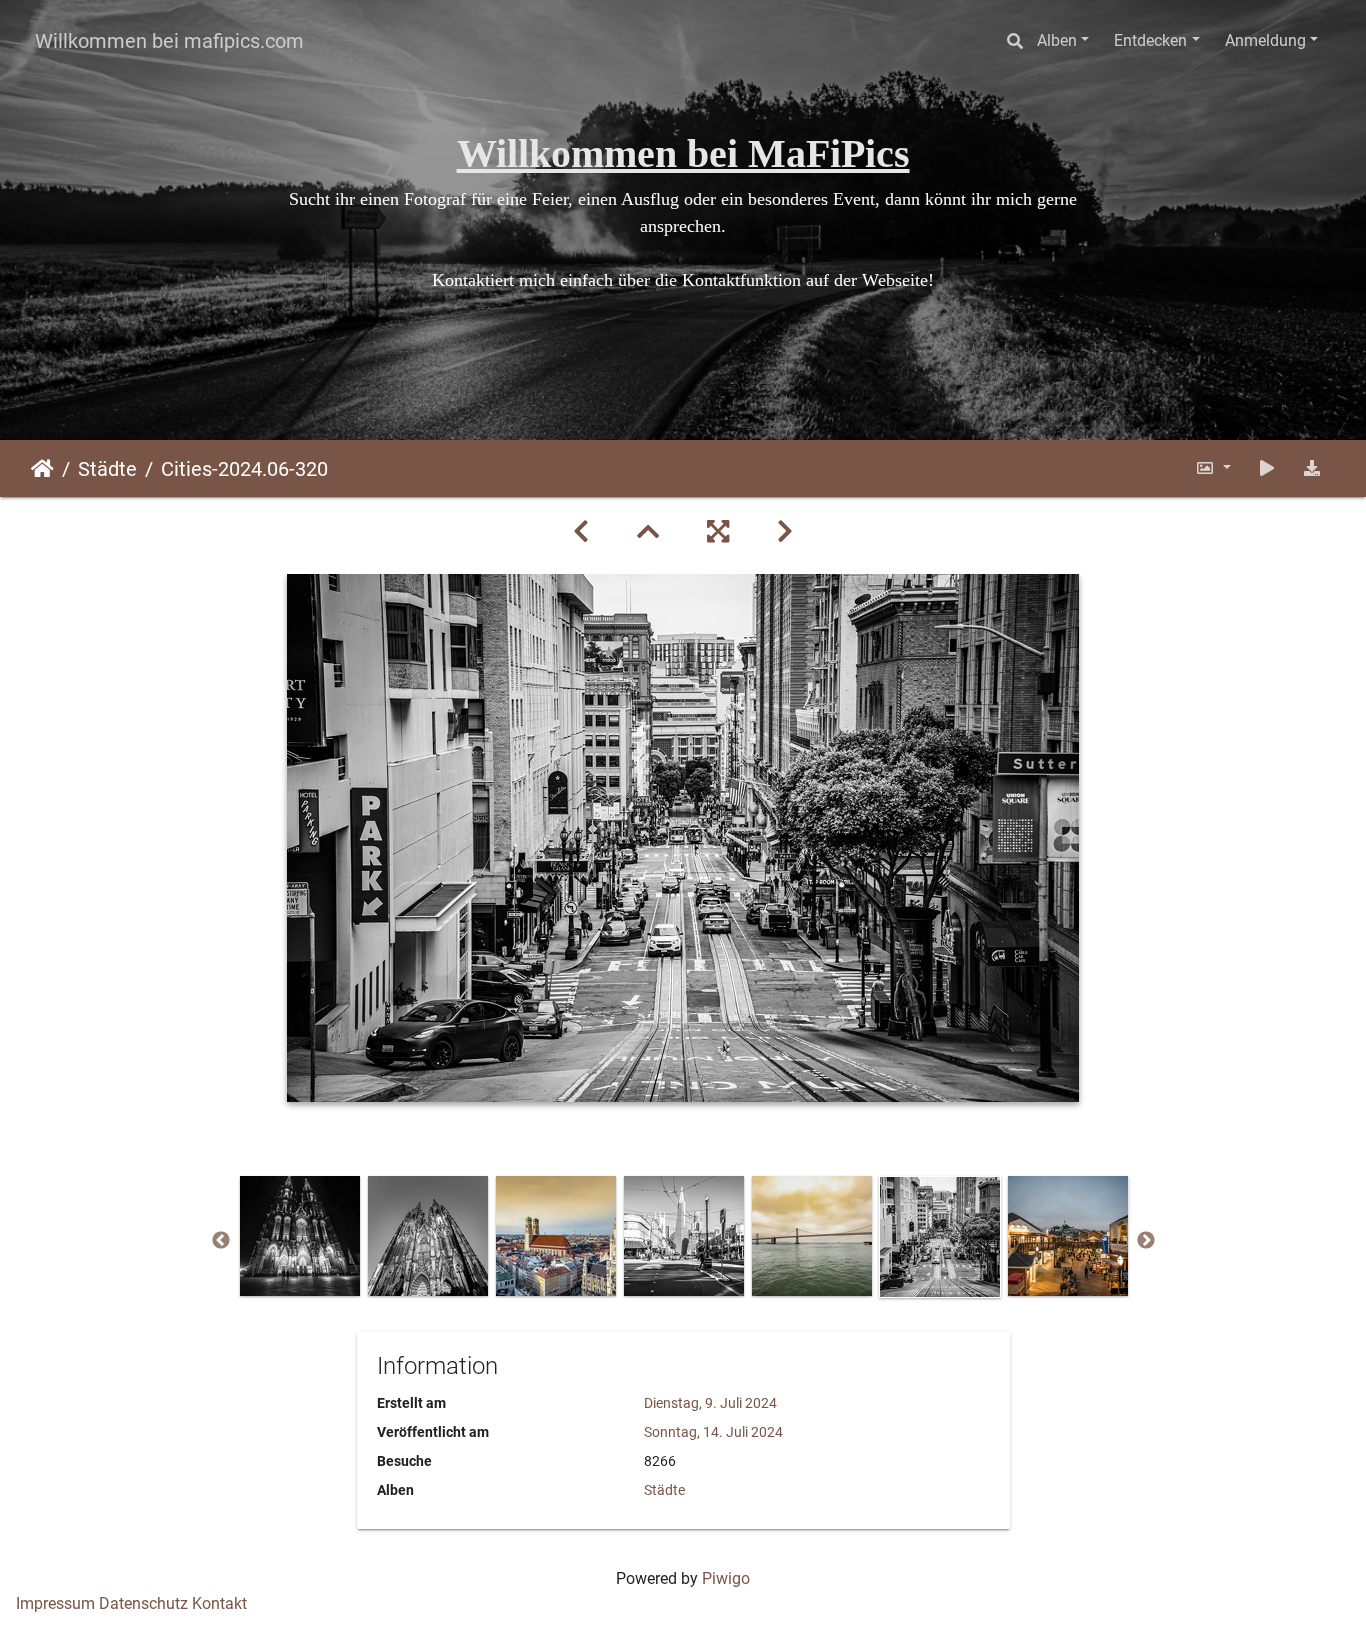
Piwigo (726, 1578)
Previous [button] (221, 1241)
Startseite (42, 469)
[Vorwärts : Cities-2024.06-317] (785, 532)
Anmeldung (1265, 40)
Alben (1057, 40)
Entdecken (1150, 40)
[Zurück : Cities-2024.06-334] (581, 532)
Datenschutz (143, 1603)
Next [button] (1146, 1241)
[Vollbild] (718, 532)
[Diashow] (1267, 468)
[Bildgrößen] (1213, 468)
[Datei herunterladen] (1312, 468)
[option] (300, 1236)
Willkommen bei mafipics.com (169, 41)
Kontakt (219, 1603)
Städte (107, 469)
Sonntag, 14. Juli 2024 (713, 1432)
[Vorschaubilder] (648, 532)
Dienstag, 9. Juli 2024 (710, 1403)
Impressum (55, 1603)
